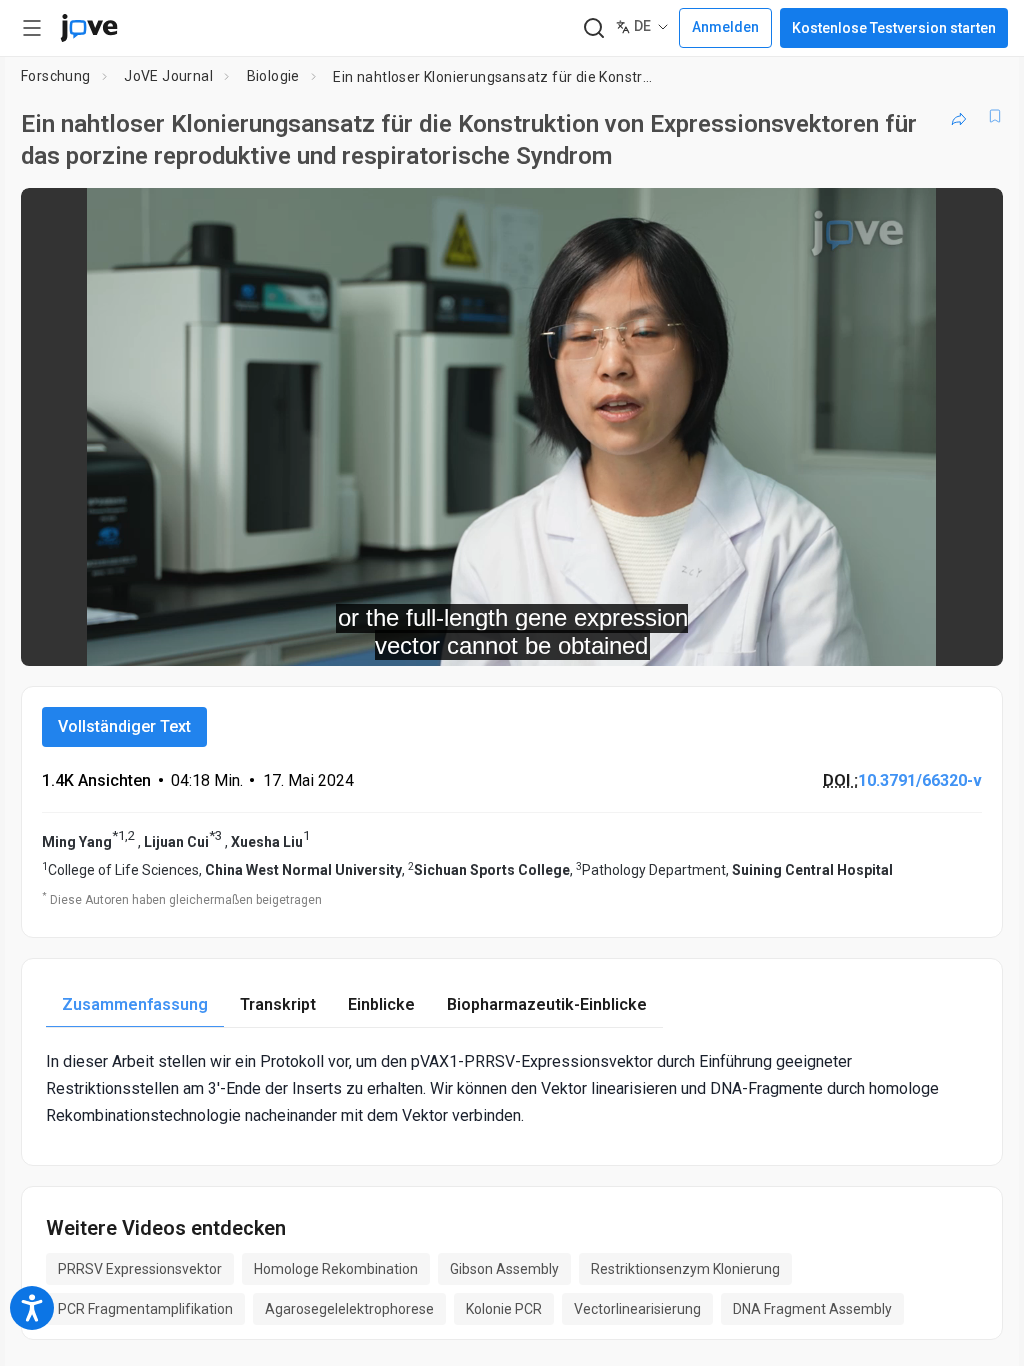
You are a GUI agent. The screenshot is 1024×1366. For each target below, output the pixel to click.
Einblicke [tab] (381, 1004)
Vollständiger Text (124, 726)
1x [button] (924, 636)
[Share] (959, 116)
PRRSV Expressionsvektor (140, 1269)
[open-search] (593, 28)
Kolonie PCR (504, 1309)
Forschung (56, 76)
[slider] (422, 637)
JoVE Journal (168, 76)
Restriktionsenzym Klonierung (685, 1269)
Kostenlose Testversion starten (894, 28)
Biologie (273, 76)
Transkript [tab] (278, 1004)
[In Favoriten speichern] (995, 116)
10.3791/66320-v (920, 780)
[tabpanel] (512, 1089)
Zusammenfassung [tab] (135, 1004)
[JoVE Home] (89, 28)
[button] (971, 216)
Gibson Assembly (504, 1269)
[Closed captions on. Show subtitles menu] (965, 637)
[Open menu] (32, 28)
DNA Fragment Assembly (812, 1309)
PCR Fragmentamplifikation (145, 1309)
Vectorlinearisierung (637, 1309)
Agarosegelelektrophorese (349, 1309)
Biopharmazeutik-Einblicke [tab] (547, 1004)
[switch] (809, 637)
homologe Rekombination (336, 1269)
